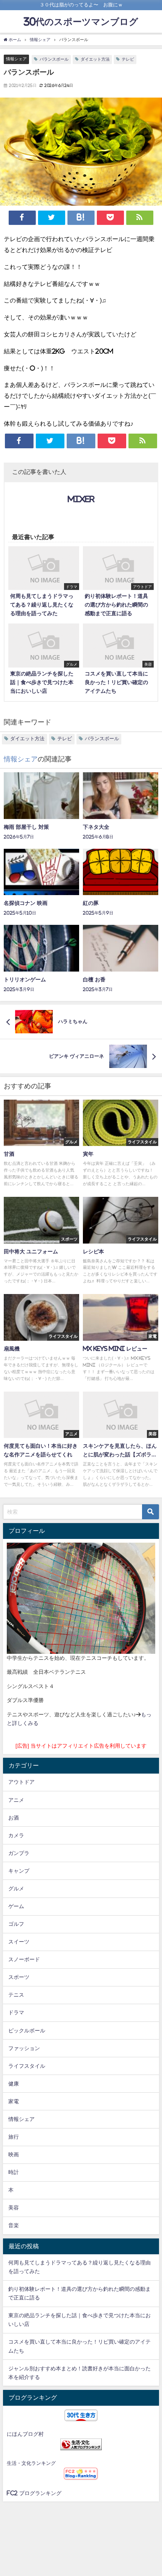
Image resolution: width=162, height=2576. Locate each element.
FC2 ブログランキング (34, 2493)
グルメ (16, 1888)
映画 (14, 2154)
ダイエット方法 (95, 59)
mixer (81, 499)
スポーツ (19, 1977)
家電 (14, 2101)
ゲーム (16, 1906)
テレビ (128, 59)
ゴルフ (16, 1924)
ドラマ (16, 2012)
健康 (14, 2084)
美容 (14, 2208)
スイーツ (19, 1942)
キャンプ (19, 1871)
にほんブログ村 (25, 2434)
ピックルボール (27, 2031)
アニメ (16, 1800)
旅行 (14, 2137)
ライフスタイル (27, 2066)
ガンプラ (19, 1853)
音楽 (14, 2225)
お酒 (14, 1818)
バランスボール (54, 59)
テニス (16, 1995)
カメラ (16, 1835)
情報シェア (16, 59)
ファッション (24, 2048)
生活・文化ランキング (31, 2463)
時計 (14, 2172)
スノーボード (24, 1959)
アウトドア (21, 1782)
